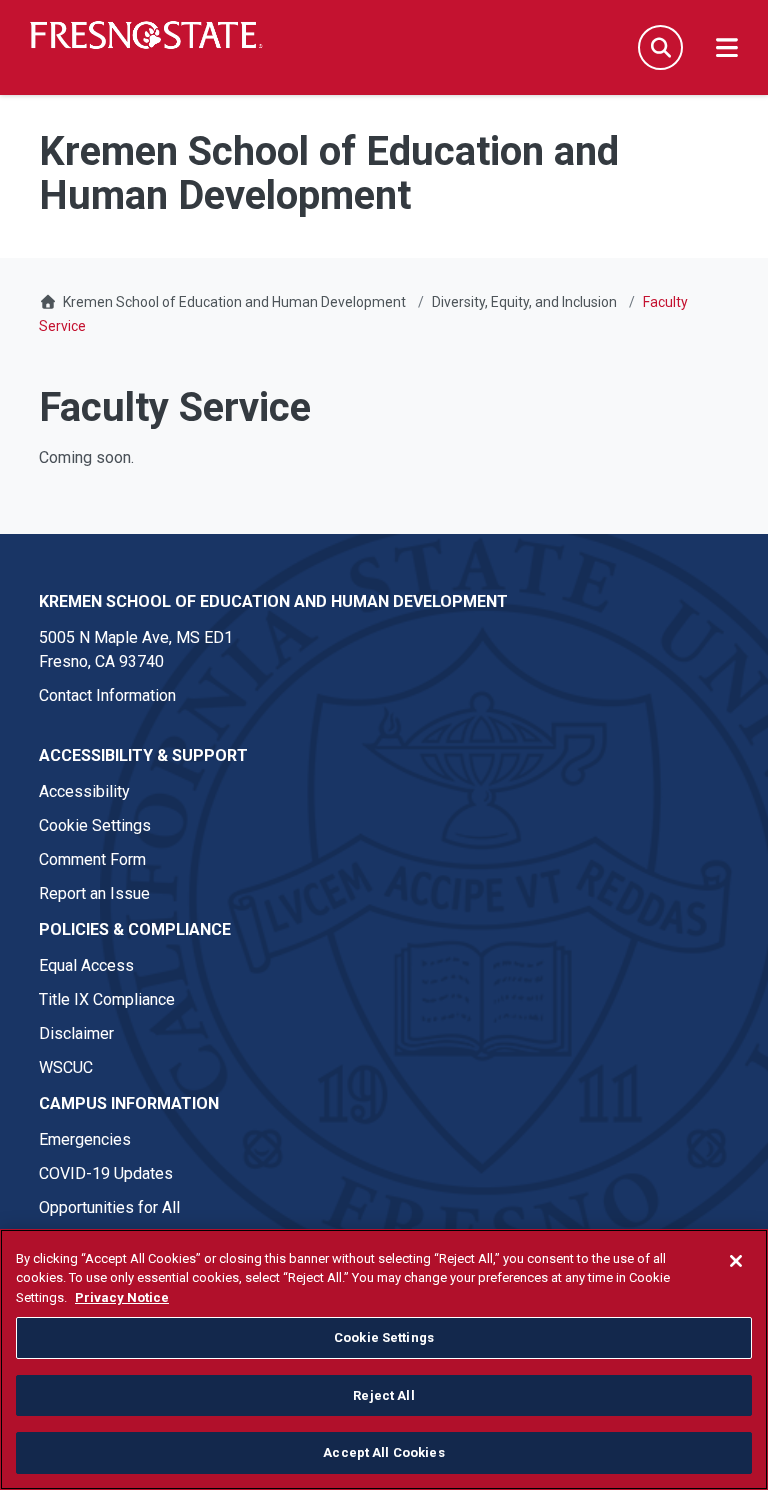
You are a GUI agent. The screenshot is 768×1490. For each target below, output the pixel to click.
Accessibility (84, 791)
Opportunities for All (109, 1207)
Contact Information (107, 695)
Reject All (383, 1395)
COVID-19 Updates (106, 1173)
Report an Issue (94, 893)
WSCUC (66, 1067)
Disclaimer (76, 1033)
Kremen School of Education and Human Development (234, 302)
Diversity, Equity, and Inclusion (524, 302)
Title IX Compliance (107, 999)
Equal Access (86, 965)
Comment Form (92, 859)
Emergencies (85, 1139)
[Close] (736, 1261)
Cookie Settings (95, 825)
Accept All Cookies (383, 1452)
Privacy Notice (122, 1297)
